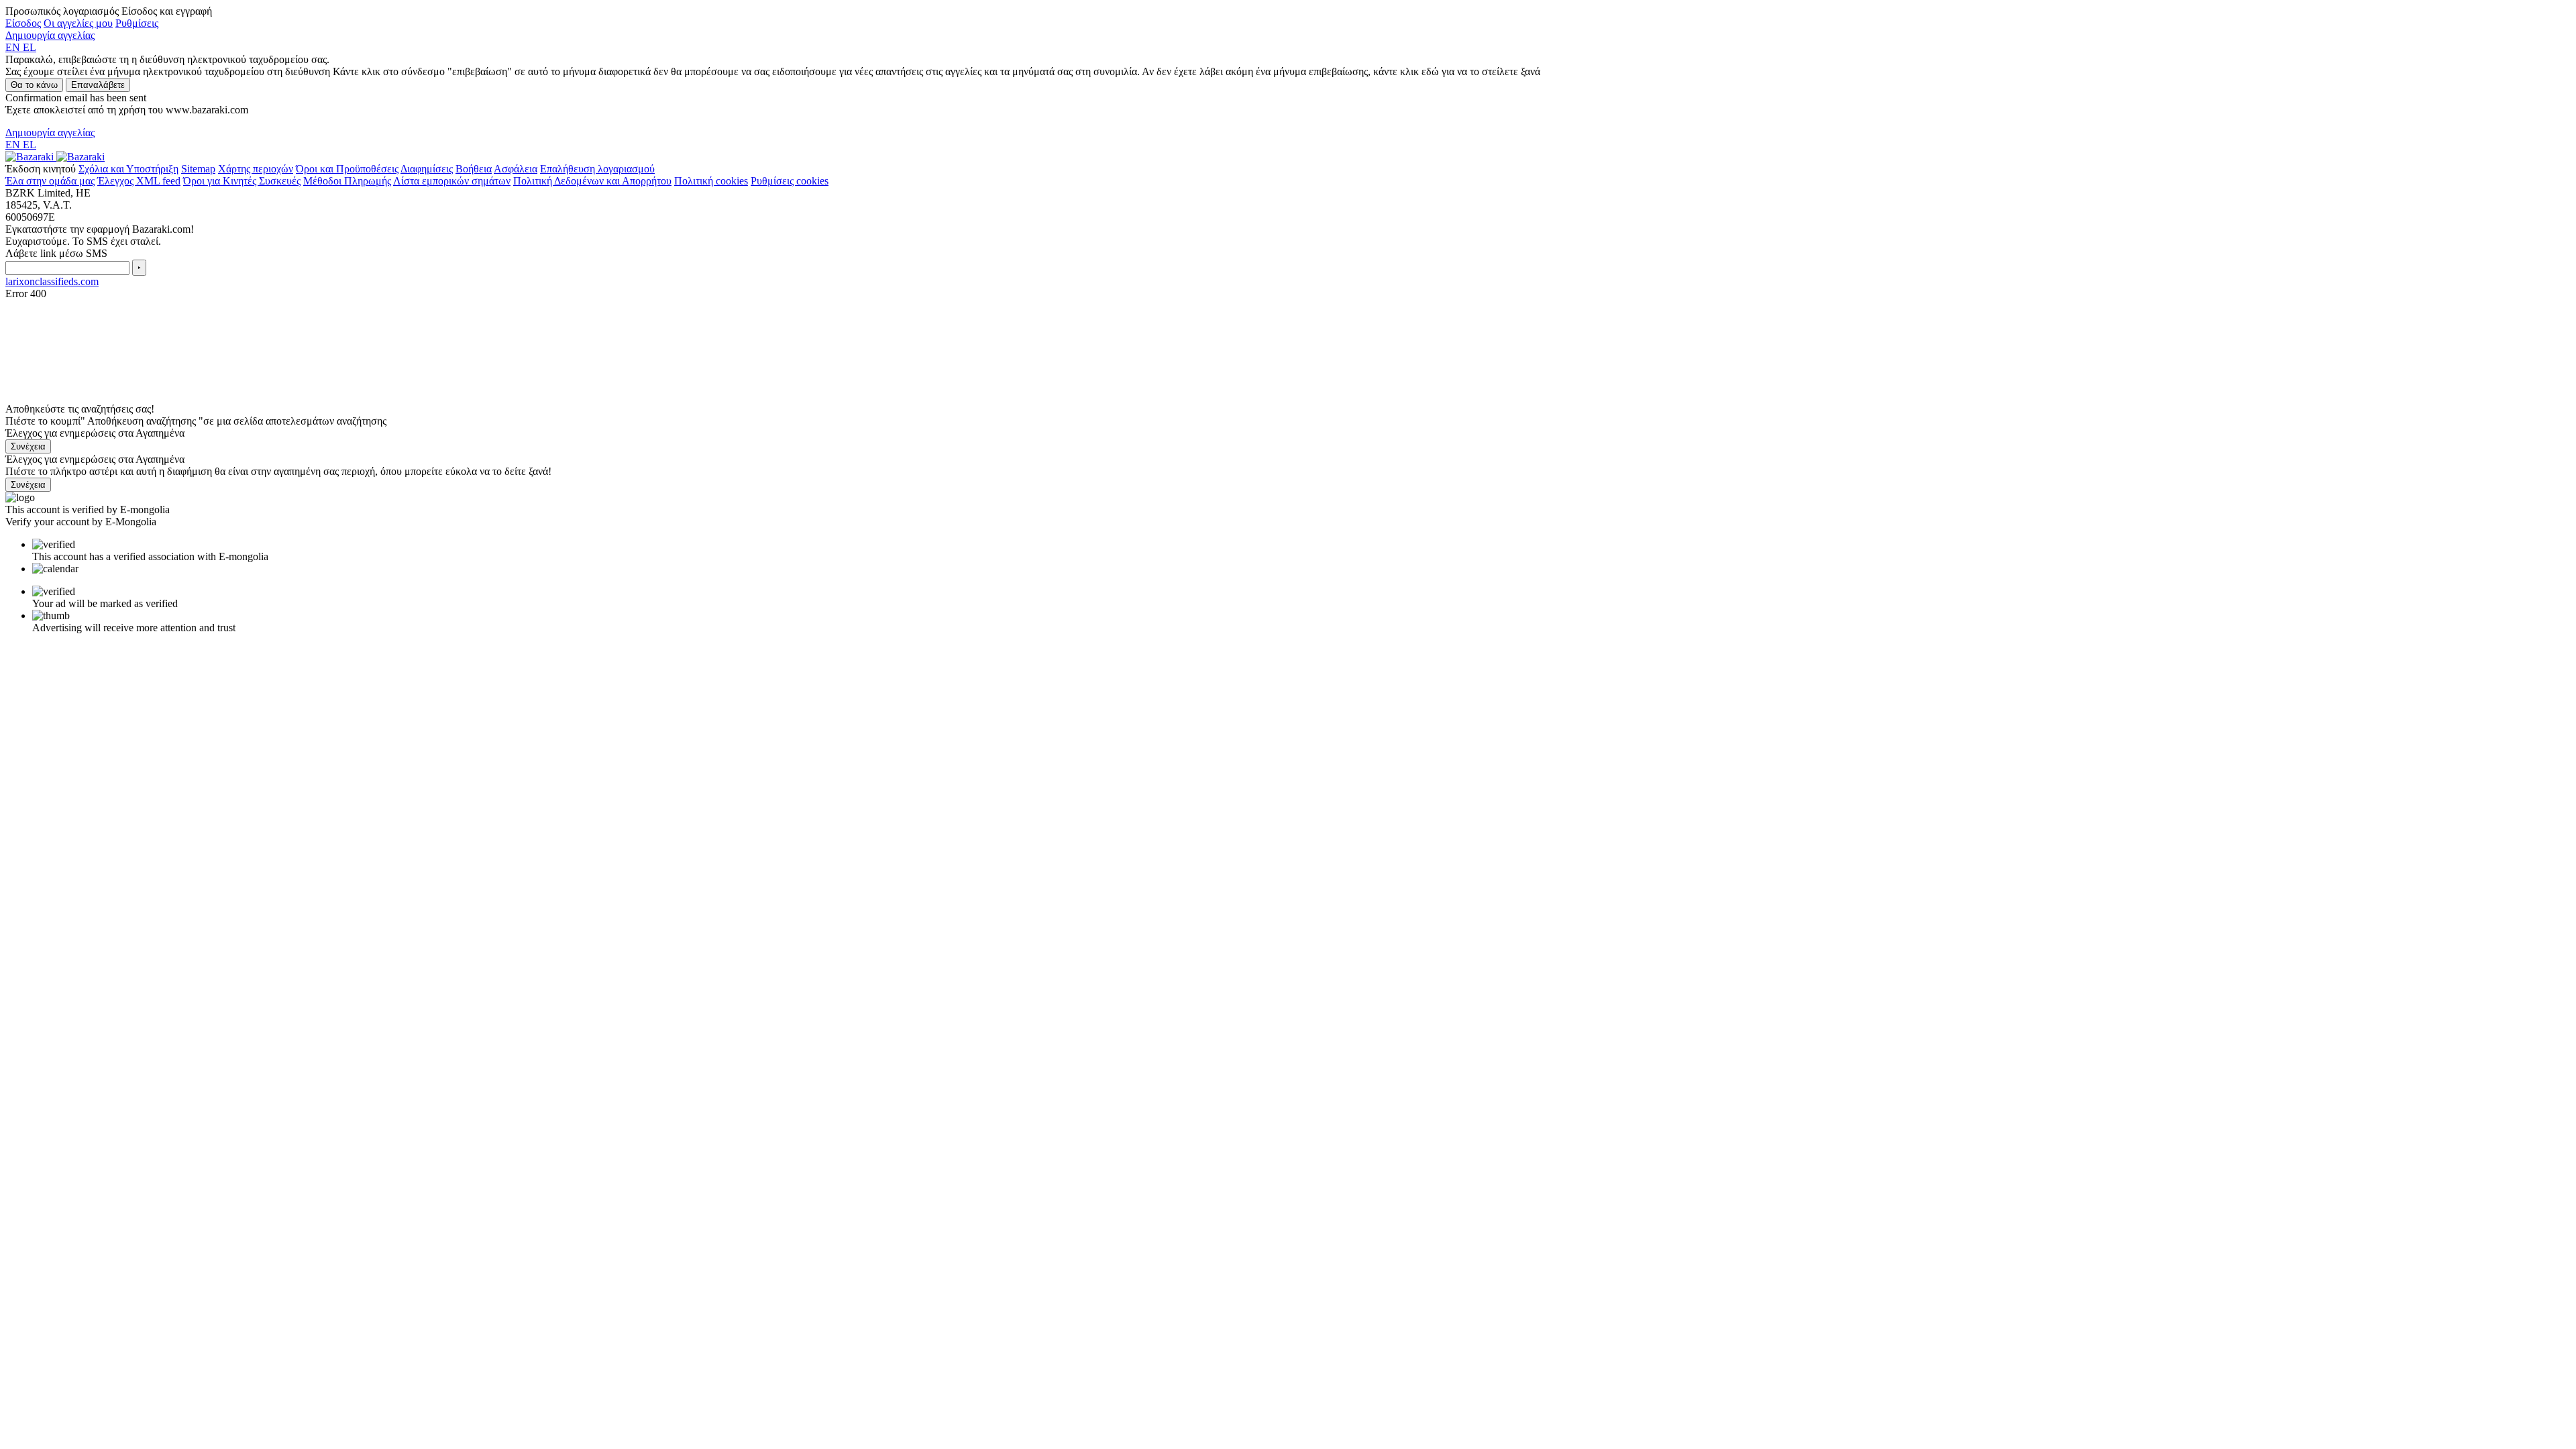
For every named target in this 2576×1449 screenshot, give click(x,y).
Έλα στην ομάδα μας (50, 181)
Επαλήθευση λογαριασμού (597, 169)
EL (30, 47)
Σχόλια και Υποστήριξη (128, 169)
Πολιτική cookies (711, 181)
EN (14, 47)
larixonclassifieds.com (52, 281)
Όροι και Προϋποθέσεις (347, 169)
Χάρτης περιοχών (256, 169)
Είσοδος (23, 23)
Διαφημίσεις (427, 169)
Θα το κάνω (34, 85)
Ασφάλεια (516, 169)
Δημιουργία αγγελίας (50, 35)
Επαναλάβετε (98, 85)
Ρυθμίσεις (137, 23)
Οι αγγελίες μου (78, 23)
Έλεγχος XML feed (139, 181)
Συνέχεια (28, 446)
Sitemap (198, 169)
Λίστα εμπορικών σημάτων (452, 181)
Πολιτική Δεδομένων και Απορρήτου (592, 181)
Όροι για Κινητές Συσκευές (242, 181)
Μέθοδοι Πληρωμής (347, 181)
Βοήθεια (474, 169)
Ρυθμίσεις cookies (790, 181)
